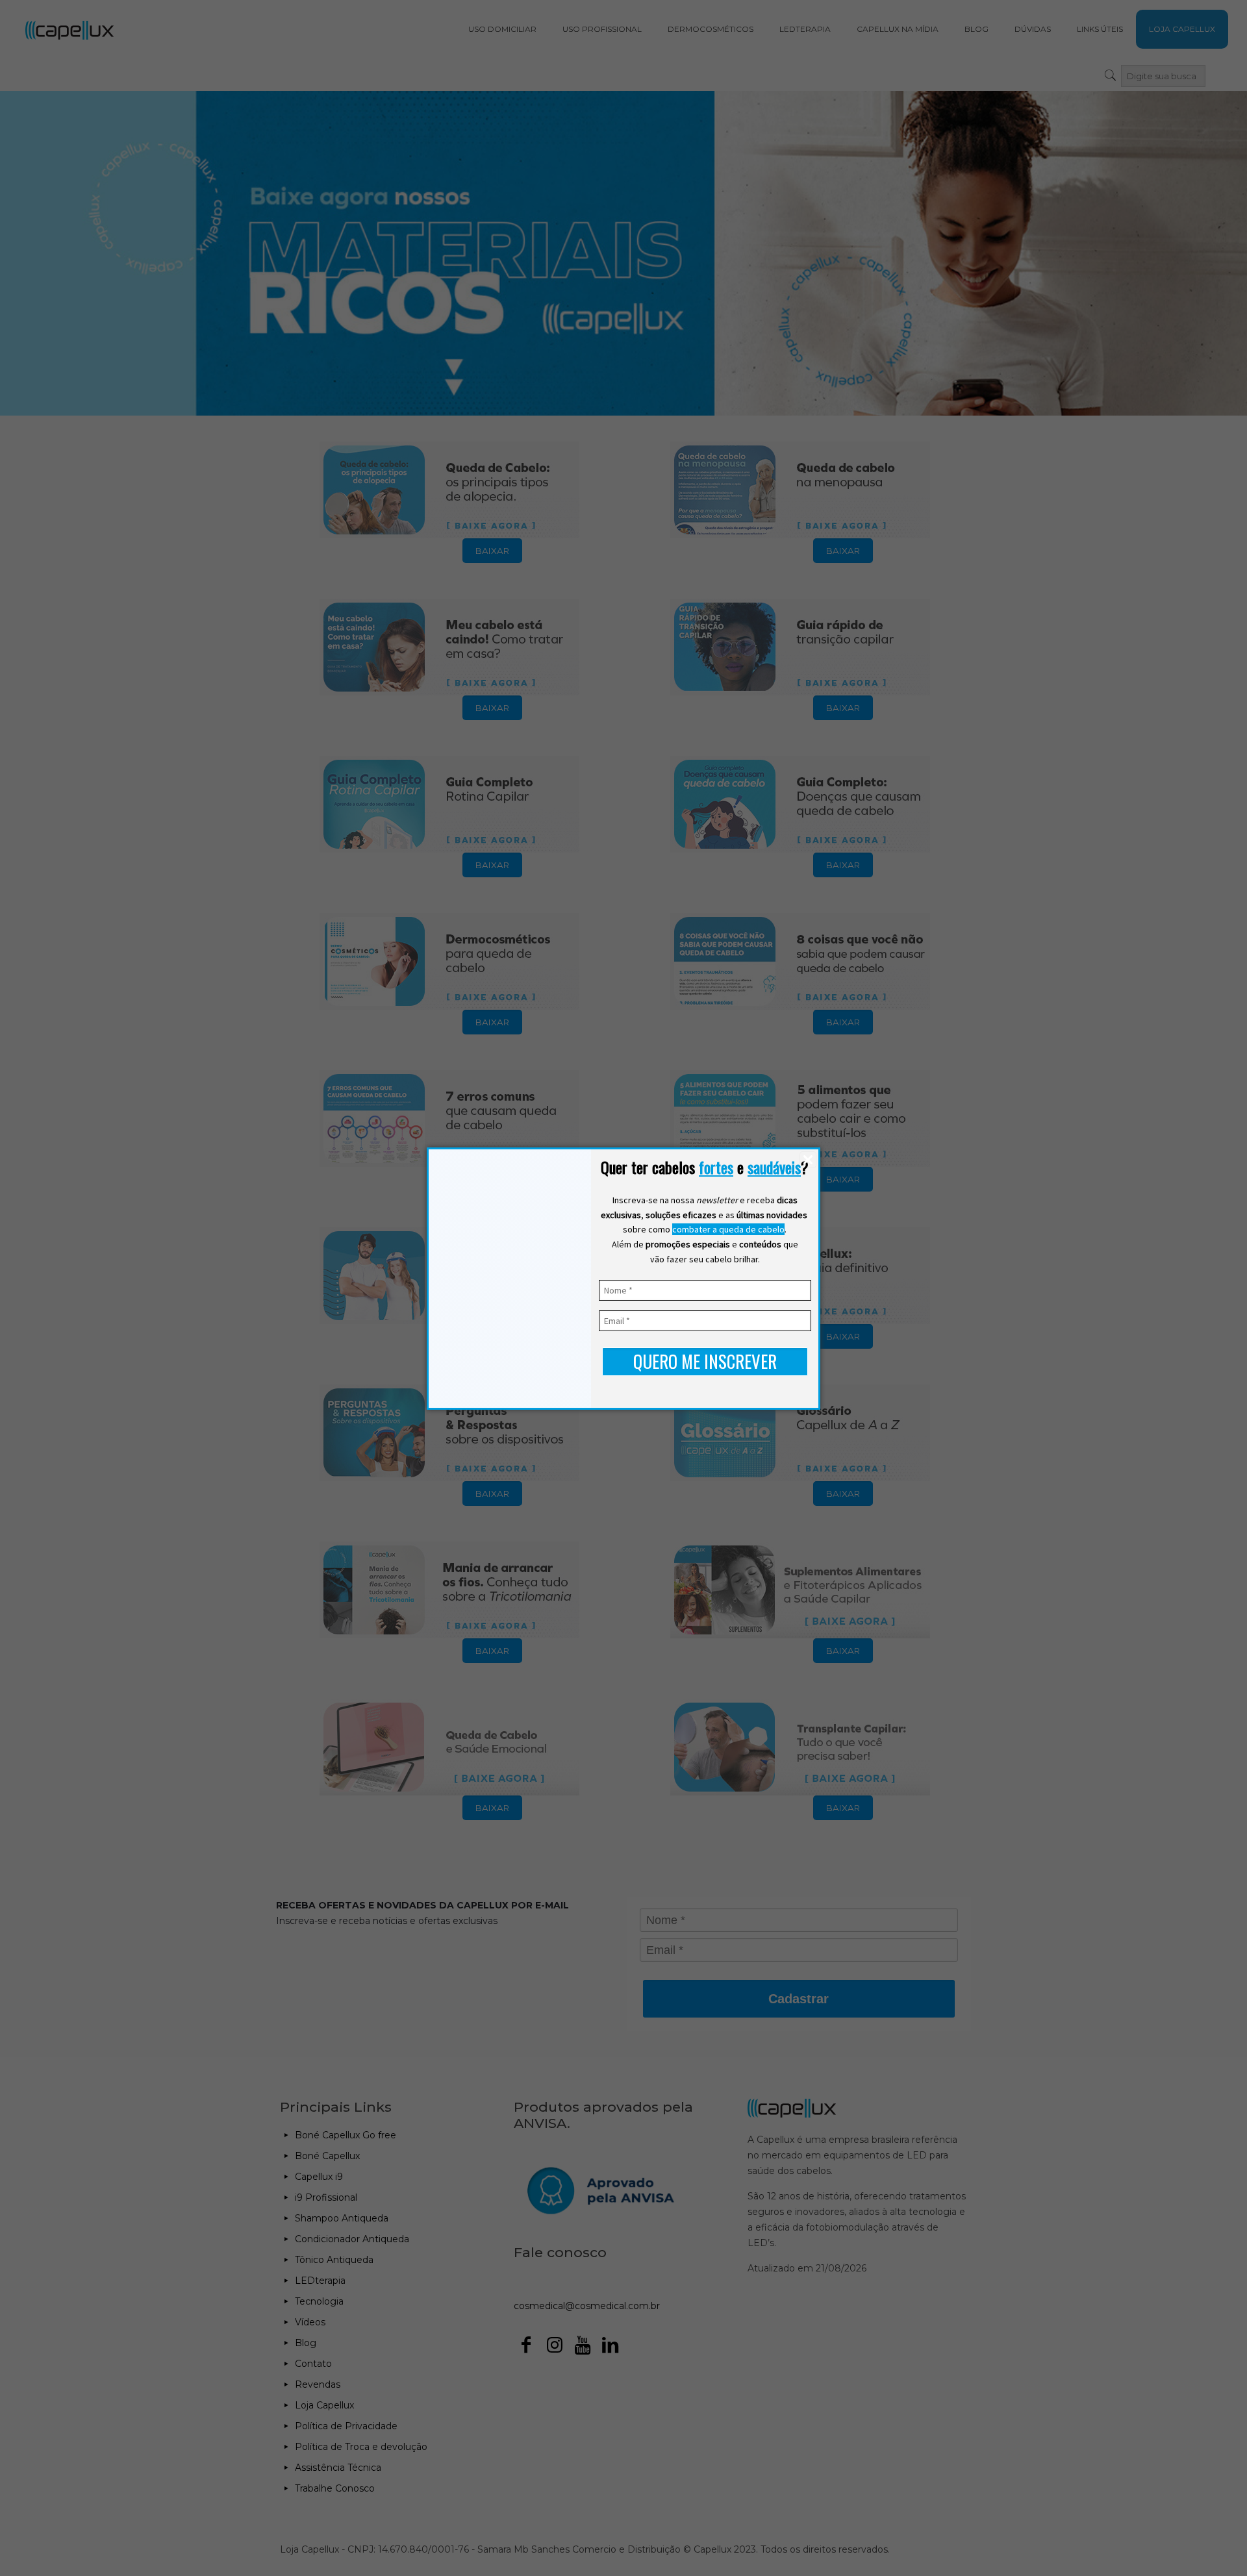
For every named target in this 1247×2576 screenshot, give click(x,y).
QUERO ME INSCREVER (705, 1361)
